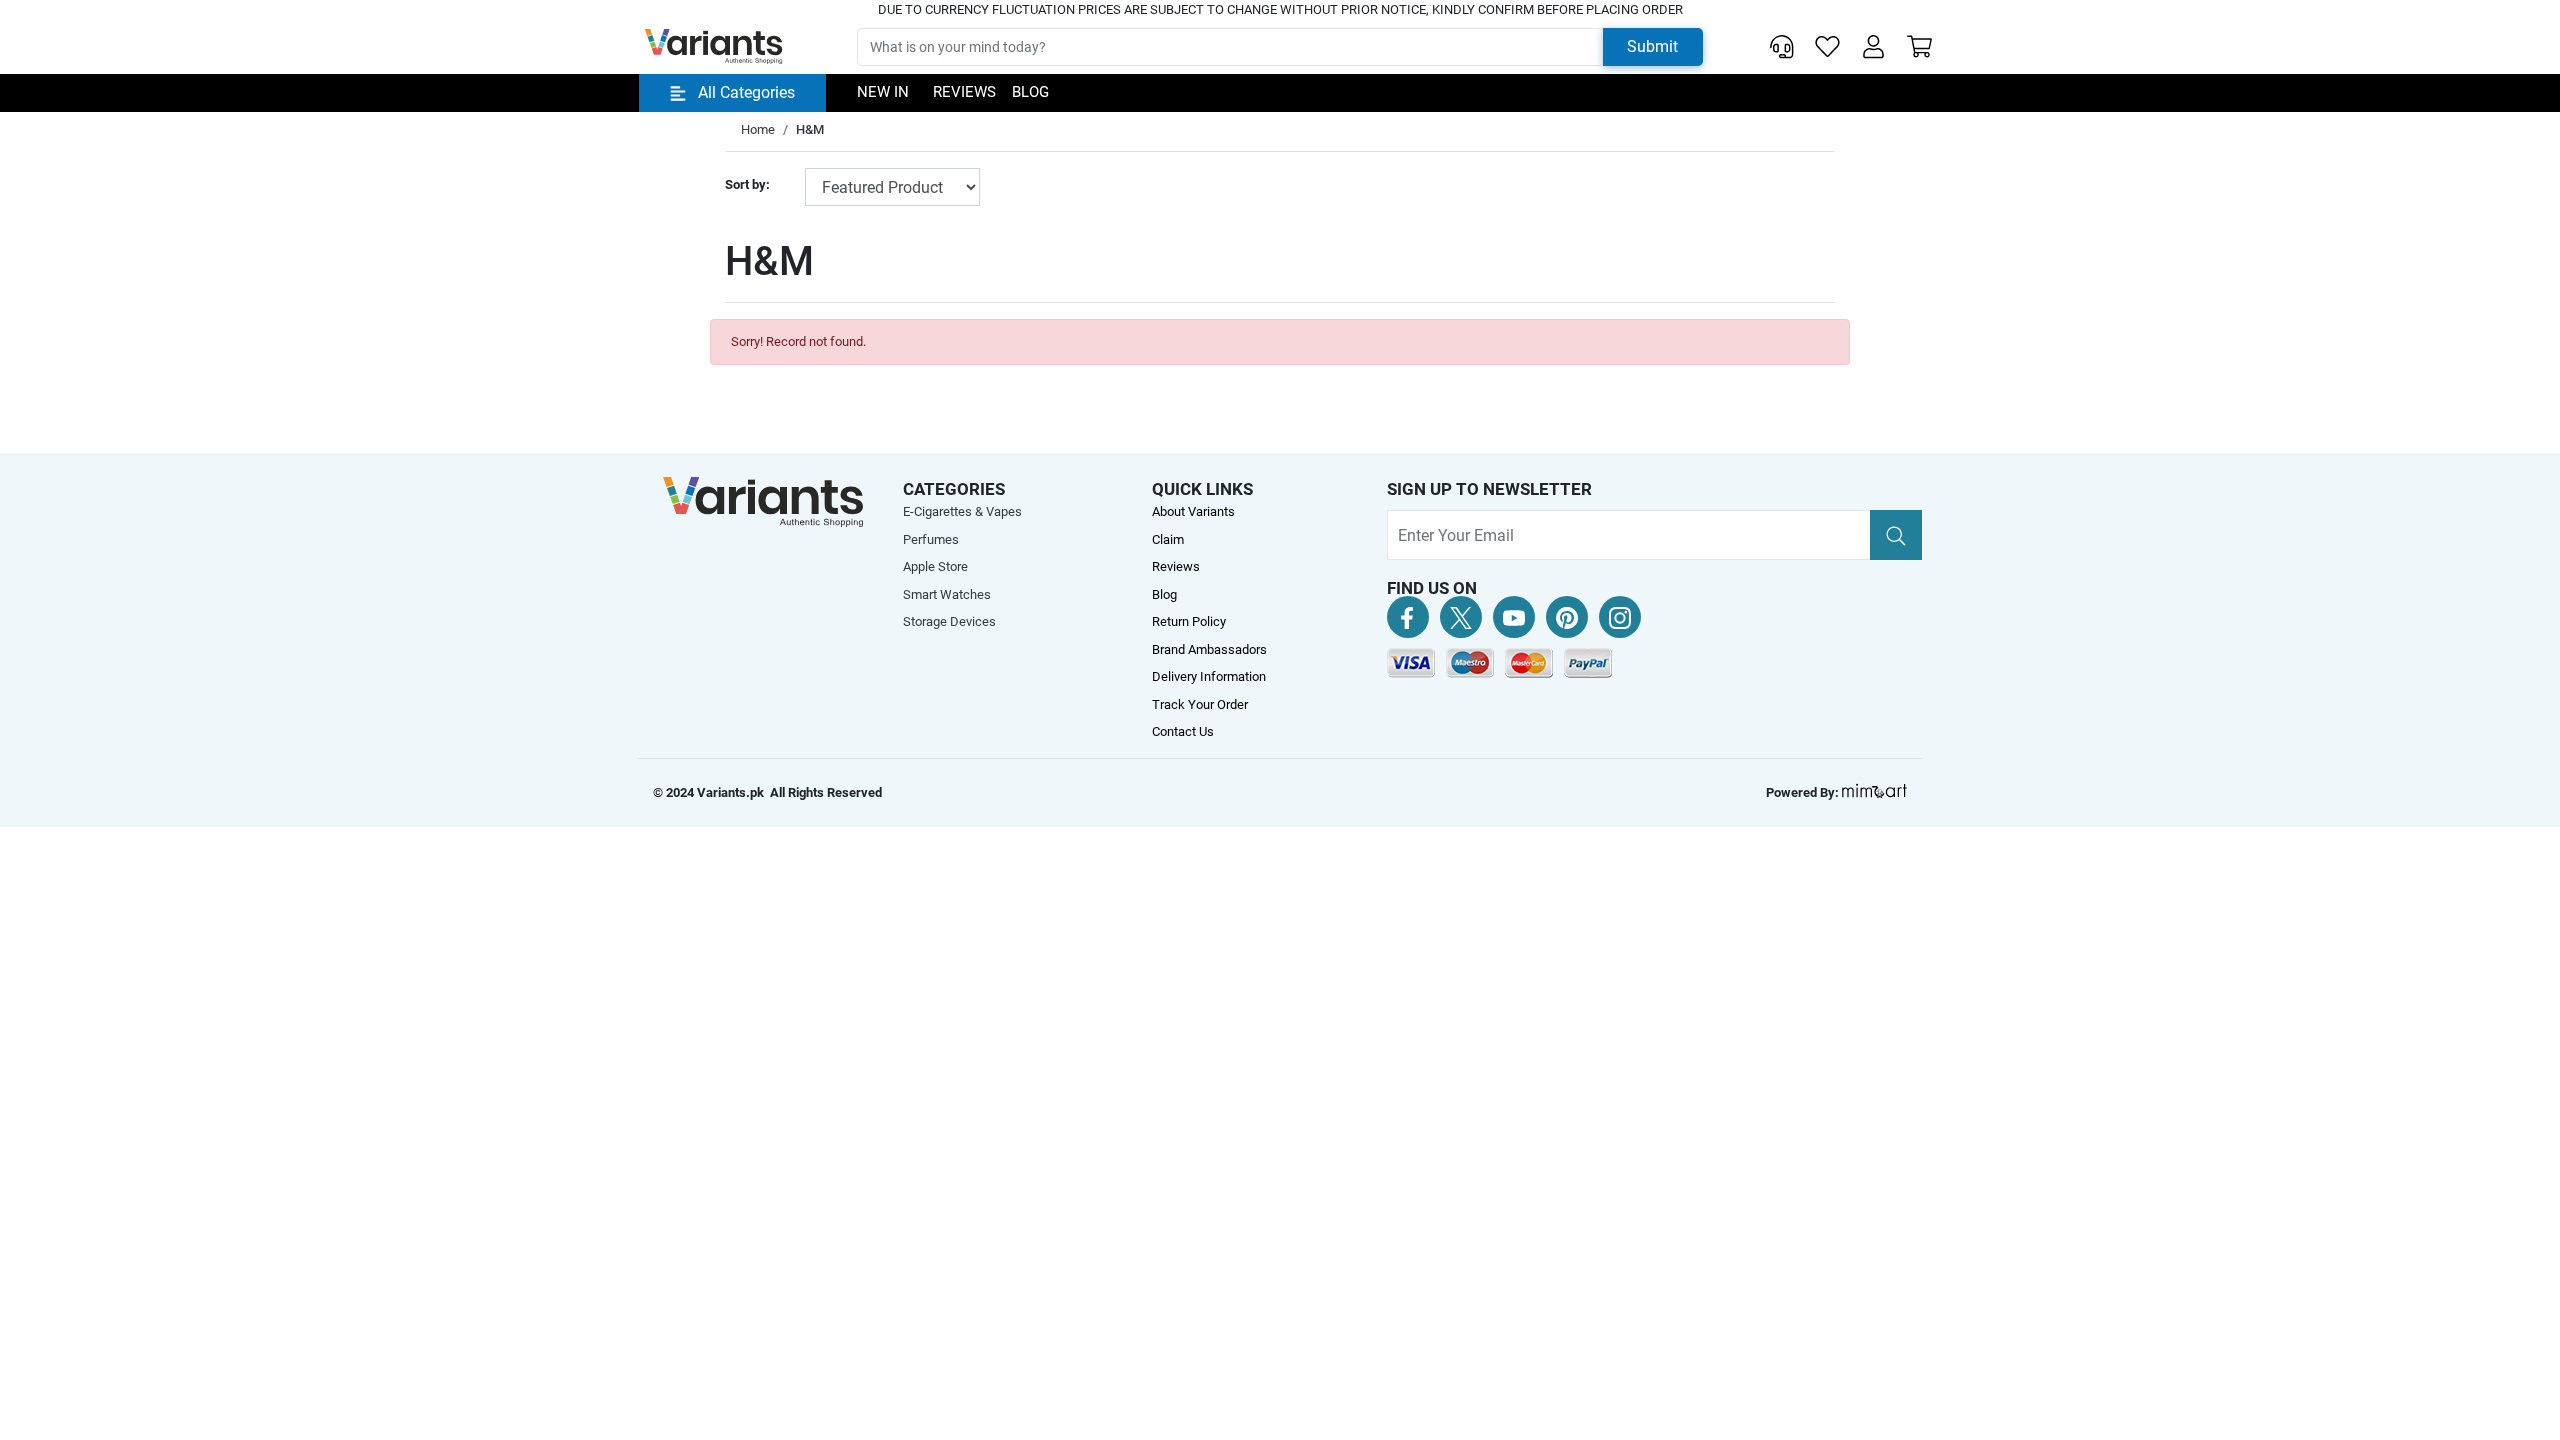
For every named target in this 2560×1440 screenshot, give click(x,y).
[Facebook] (1408, 617)
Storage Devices (949, 621)
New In (883, 92)
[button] (1873, 46)
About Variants (1193, 511)
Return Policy (1189, 621)
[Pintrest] (1567, 617)
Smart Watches (947, 594)
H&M (810, 129)
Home (758, 129)
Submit (1652, 46)
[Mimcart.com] (1874, 792)
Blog (1030, 92)
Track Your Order (1200, 704)
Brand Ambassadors (1209, 649)
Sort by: (747, 184)
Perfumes (931, 539)
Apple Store (935, 566)
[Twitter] (1461, 617)
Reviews (964, 92)
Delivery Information (1209, 676)
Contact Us (1183, 731)
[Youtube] (1514, 617)
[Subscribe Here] (1896, 535)
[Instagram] (1620, 617)
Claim (1168, 539)
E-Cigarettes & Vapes (962, 511)
